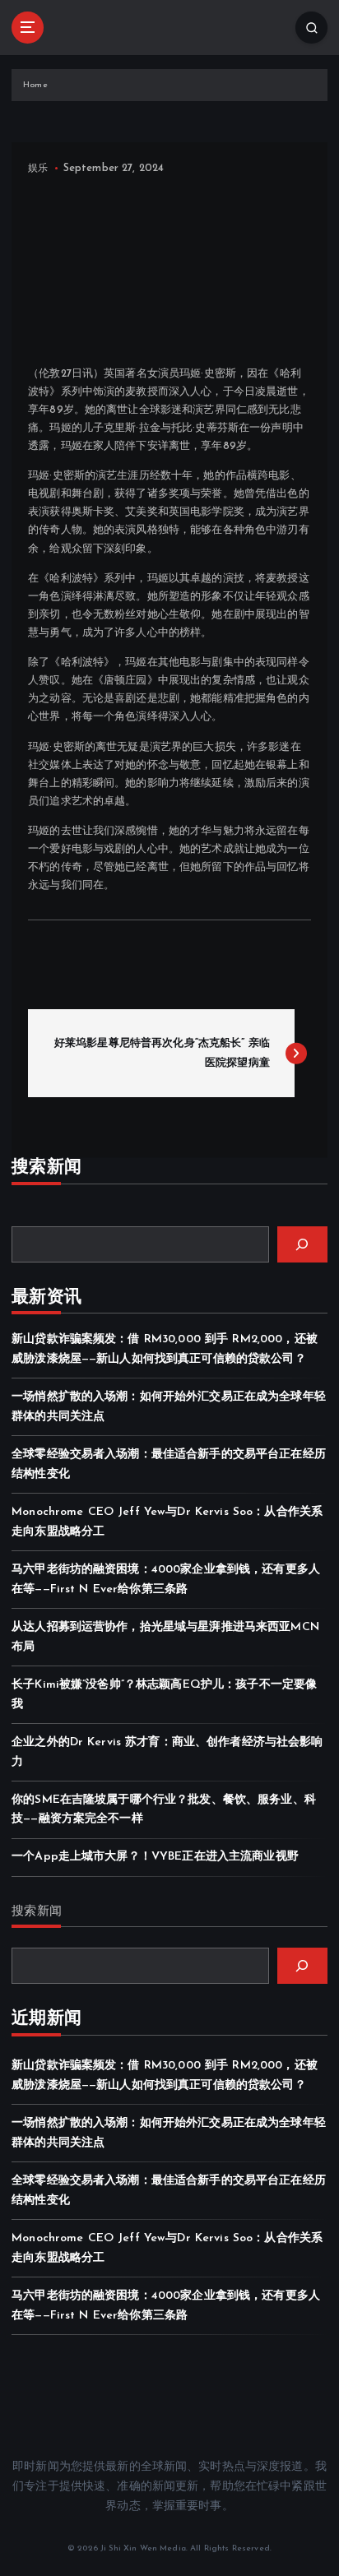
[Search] (302, 1244)
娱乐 (38, 169)
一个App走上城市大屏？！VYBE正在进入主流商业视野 (155, 1857)
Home (35, 85)
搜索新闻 (37, 1912)
